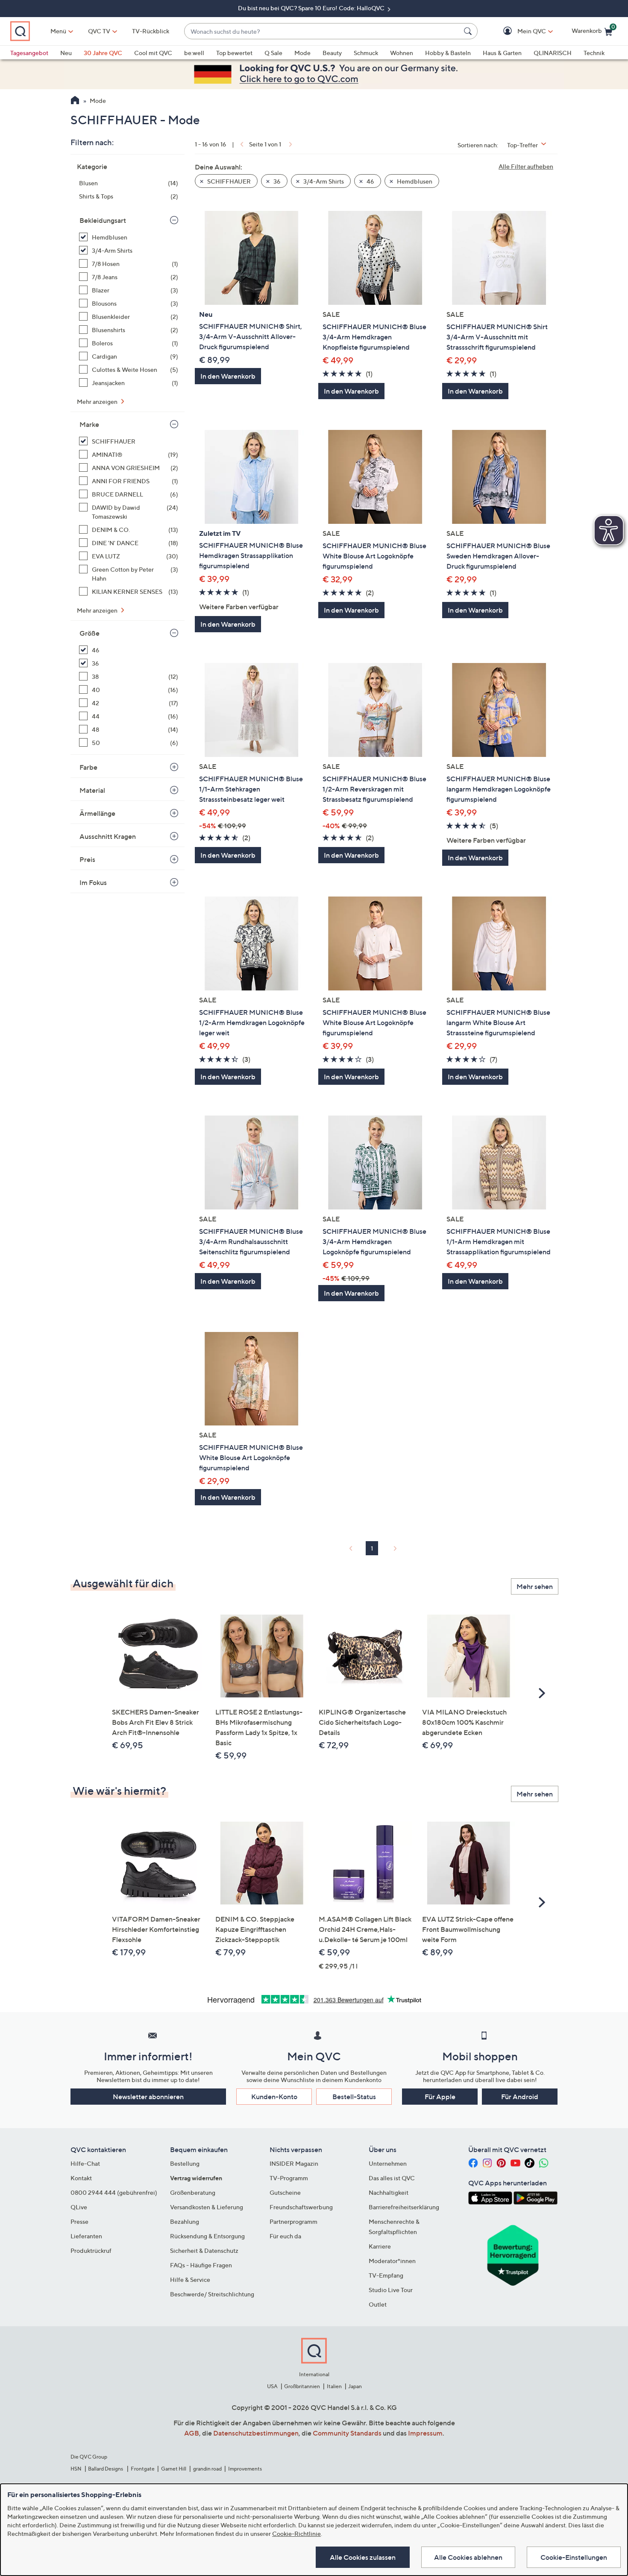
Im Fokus (93, 882)
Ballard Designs (106, 2469)
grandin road (207, 2469)
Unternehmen (388, 2163)
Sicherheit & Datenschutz (204, 2250)
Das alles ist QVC (392, 2178)
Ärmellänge (97, 813)
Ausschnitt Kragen (108, 836)
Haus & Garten (502, 53)
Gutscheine (285, 2192)
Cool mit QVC (153, 53)
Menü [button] (58, 31)
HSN (76, 2469)
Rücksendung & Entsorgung (207, 2236)
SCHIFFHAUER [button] (228, 181)
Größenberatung (193, 2192)
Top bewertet (234, 53)
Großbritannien (302, 2386)
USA (272, 2386)
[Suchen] (469, 31)
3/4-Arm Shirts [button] (323, 181)
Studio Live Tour (391, 2290)
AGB (192, 2433)
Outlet (378, 2304)
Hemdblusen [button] (414, 181)
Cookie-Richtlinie (296, 2534)
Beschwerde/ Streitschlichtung (212, 2294)
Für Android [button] (520, 2097)
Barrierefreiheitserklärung (404, 2207)
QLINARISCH (553, 53)
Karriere (380, 2246)
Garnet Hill (174, 2469)
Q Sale (273, 53)
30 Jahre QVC (103, 53)
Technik (594, 53)
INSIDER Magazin (294, 2163)
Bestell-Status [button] (354, 2097)
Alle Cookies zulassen (363, 2557)
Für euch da (285, 2236)
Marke (89, 424)
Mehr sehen (535, 1586)
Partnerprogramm (293, 2221)
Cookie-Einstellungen (574, 2557)
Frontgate (143, 2469)
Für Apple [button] (440, 2097)
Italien (334, 2386)
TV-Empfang (386, 2275)
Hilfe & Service (190, 2280)
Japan (355, 2386)
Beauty (332, 53)
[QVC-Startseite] (75, 101)
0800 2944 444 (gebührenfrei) (114, 2192)
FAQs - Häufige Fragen (201, 2265)
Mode (302, 53)
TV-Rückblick (151, 31)
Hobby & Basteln (448, 53)
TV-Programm (289, 2178)
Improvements (245, 2469)
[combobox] (322, 31)
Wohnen (402, 53)
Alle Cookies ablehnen (468, 2557)
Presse (79, 2221)
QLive (79, 2207)
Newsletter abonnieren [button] (148, 2097)
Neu (66, 53)
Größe (90, 633)
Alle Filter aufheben (526, 166)
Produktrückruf (91, 2250)
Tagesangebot (29, 53)
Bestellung (185, 2163)
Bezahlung (185, 2221)
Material (92, 790)
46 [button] (370, 181)
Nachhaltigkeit (389, 2192)
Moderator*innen (392, 2261)
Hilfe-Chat (85, 2163)
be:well (194, 53)
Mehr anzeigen (98, 402)
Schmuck (366, 53)
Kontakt (81, 2178)
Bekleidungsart (103, 220)
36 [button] (276, 181)
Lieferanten (86, 2236)
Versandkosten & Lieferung (207, 2207)
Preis (87, 859)
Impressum (425, 2433)
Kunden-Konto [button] (274, 2097)
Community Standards (347, 2433)
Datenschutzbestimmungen (256, 2433)
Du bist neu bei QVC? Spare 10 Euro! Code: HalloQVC (312, 8)
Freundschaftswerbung (301, 2207)
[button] (519, 31)
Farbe (88, 767)
